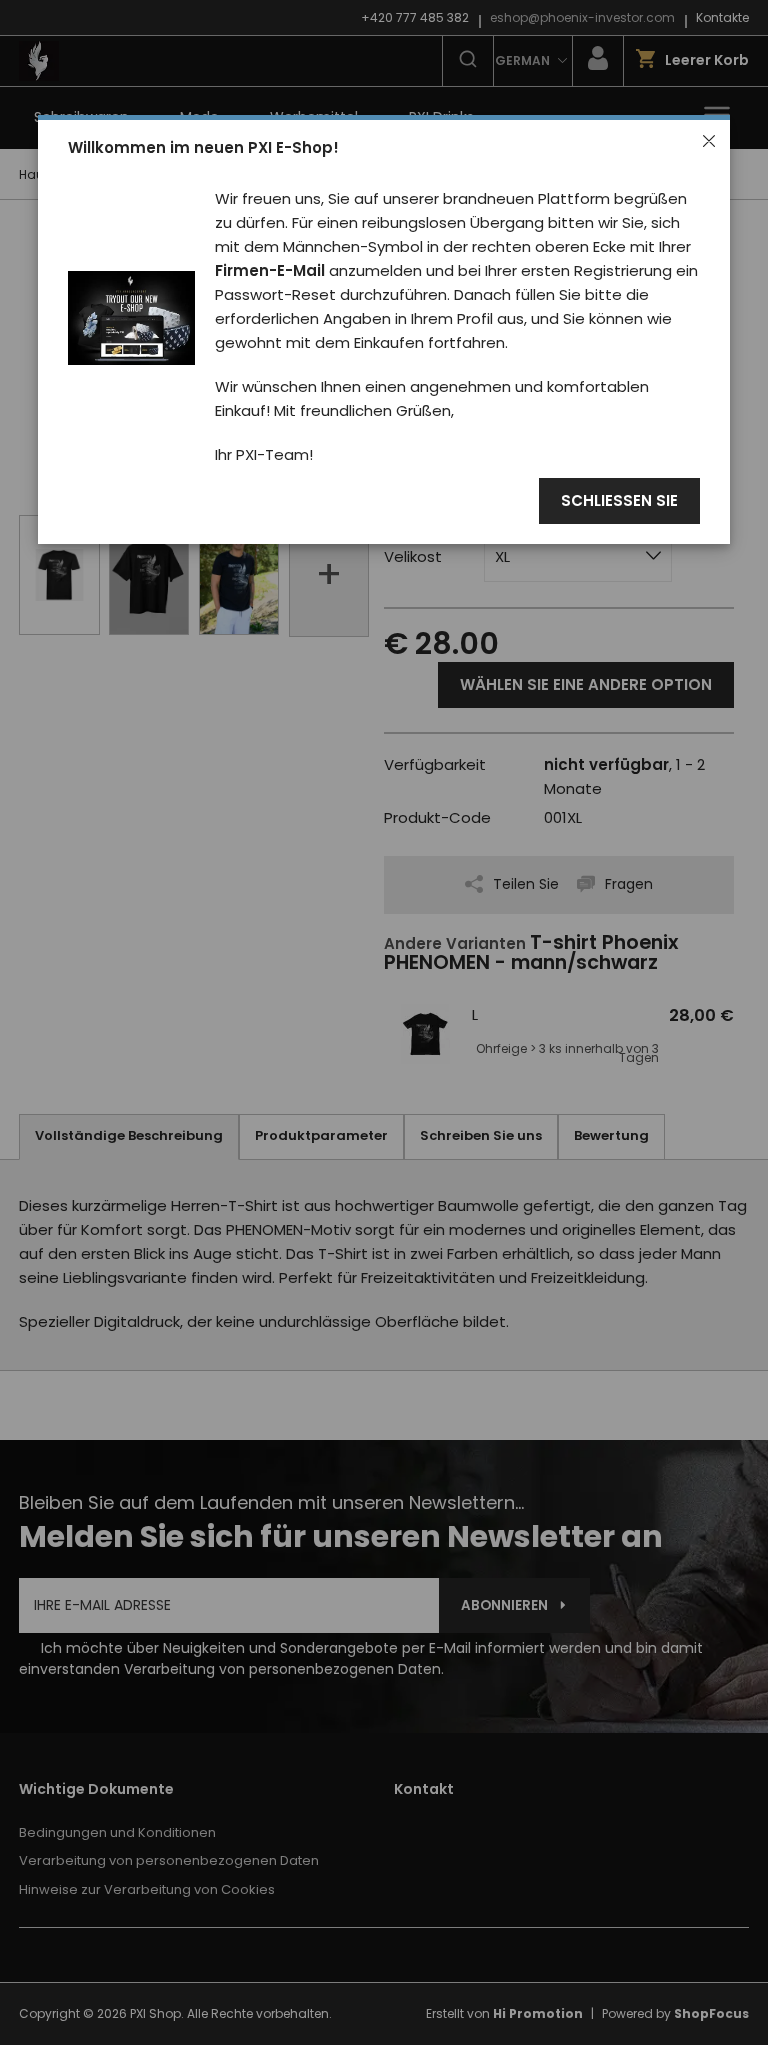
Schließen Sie (619, 501)
